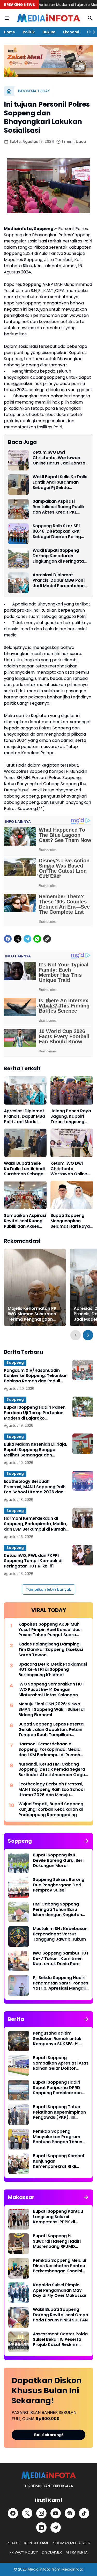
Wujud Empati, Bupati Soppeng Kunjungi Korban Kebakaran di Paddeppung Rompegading (51, 1809)
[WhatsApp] (37, 939)
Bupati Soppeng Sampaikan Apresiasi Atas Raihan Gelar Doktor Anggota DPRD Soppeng (61, 2063)
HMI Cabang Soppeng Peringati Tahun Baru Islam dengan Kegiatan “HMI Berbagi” (57, 1910)
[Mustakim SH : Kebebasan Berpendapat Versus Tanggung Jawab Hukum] (19, 1936)
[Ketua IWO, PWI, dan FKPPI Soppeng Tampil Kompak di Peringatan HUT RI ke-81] (83, 1555)
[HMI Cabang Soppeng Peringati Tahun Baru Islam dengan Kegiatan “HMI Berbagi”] (19, 1912)
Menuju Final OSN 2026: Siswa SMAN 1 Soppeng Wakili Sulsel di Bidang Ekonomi (51, 1710)
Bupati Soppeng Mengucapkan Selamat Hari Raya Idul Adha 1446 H (70, 1221)
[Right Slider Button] (92, 32)
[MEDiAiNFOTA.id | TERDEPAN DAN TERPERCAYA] (48, 2475)
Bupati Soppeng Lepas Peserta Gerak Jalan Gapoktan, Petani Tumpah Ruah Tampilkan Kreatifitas (51, 1730)
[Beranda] (9, 91)
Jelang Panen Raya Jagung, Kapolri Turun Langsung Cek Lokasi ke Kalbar (71, 1116)
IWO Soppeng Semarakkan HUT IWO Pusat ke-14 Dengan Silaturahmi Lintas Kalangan (51, 1690)
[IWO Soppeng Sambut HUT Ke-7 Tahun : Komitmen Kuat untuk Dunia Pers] (19, 1961)
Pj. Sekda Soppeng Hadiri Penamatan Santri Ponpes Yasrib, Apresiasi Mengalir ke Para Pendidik (61, 1983)
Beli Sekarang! (49, 2435)
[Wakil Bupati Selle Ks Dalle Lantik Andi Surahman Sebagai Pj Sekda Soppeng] (18, 485)
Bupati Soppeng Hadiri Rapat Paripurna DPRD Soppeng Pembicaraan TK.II (57, 2088)
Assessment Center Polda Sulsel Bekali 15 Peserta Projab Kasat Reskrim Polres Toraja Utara (60, 2339)
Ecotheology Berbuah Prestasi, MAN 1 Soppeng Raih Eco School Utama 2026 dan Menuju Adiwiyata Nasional (35, 1487)
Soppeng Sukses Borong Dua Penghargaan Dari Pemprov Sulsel (59, 1885)
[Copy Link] (47, 939)
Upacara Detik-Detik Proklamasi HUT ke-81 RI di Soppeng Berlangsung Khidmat (53, 1670)
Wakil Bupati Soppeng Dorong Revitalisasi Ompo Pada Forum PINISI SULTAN (61, 2315)
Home (9, 32)
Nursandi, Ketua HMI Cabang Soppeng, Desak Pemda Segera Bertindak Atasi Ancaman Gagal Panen (52, 1770)
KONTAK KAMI (36, 2543)
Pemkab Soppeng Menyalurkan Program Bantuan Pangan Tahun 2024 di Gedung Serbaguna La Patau (58, 2137)
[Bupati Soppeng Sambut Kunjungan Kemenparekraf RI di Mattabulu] (19, 2164)
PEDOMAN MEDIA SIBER (71, 2543)
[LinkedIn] (41, 2527)
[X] (18, 939)
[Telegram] (27, 939)
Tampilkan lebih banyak (48, 1589)
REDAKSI (14, 2543)
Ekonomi (71, 32)
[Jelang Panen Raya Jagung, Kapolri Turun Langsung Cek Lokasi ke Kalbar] (72, 1090)
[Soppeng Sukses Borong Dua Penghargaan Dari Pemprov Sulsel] (19, 1887)
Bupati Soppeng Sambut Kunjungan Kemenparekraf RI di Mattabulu (59, 2161)
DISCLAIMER (52, 2552)
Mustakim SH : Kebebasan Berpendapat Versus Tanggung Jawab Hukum (60, 1934)
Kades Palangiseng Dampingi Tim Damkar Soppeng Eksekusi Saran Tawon (51, 1650)
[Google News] (70, 2513)
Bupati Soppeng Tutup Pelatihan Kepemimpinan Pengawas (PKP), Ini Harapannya (59, 2112)
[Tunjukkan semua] (86, 1841)
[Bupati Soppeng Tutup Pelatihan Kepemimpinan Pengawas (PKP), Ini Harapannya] (19, 2115)
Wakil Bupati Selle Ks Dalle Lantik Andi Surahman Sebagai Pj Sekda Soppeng (60, 482)
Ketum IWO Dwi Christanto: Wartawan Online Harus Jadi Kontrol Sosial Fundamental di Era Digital (60, 458)
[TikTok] (84, 2513)
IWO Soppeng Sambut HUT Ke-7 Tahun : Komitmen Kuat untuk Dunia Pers (61, 1959)
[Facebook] (8, 939)
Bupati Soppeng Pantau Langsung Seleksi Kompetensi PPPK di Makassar (58, 2217)
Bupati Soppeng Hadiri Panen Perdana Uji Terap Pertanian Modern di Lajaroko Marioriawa (35, 1413)
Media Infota (39, 2569)
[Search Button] (90, 18)
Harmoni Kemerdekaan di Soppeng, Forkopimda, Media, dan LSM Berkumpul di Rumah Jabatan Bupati (35, 1524)
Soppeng (15, 1362)
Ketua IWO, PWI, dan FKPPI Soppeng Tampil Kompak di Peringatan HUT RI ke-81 (33, 1561)
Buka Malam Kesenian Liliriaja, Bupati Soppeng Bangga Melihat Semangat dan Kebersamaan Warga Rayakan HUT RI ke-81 (35, 1450)
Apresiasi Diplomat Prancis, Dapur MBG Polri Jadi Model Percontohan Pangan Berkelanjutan (59, 580)
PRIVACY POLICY (24, 2552)
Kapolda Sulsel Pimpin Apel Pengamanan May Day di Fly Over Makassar (60, 2290)
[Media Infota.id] (48, 18)
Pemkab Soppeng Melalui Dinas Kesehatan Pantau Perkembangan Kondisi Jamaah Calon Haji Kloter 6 (60, 2266)
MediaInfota (72, 2569)
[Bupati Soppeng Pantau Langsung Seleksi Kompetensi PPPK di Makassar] (19, 2219)
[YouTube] (56, 2513)
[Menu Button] (7, 18)
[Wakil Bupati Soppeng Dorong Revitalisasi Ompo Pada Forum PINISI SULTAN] (19, 2317)
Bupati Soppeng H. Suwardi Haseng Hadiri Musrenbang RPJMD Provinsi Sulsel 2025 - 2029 (57, 2241)
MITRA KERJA (77, 2552)
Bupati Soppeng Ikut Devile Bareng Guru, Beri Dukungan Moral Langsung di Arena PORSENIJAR (58, 1861)
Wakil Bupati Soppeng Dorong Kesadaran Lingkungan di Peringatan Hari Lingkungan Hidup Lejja (59, 556)
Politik (29, 32)
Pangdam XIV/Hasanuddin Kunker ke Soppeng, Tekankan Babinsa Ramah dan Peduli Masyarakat (36, 1376)
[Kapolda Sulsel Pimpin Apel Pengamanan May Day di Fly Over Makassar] (19, 2293)
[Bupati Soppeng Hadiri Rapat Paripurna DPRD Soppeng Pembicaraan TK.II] (19, 2090)
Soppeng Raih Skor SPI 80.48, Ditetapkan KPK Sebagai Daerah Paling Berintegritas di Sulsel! (57, 531)
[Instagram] (41, 2513)
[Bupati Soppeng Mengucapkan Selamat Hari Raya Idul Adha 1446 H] (72, 1195)
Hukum (49, 32)
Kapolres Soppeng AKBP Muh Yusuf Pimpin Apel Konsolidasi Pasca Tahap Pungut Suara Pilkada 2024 (50, 1630)
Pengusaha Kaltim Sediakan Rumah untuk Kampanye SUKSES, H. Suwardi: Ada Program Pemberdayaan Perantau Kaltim (60, 2039)
